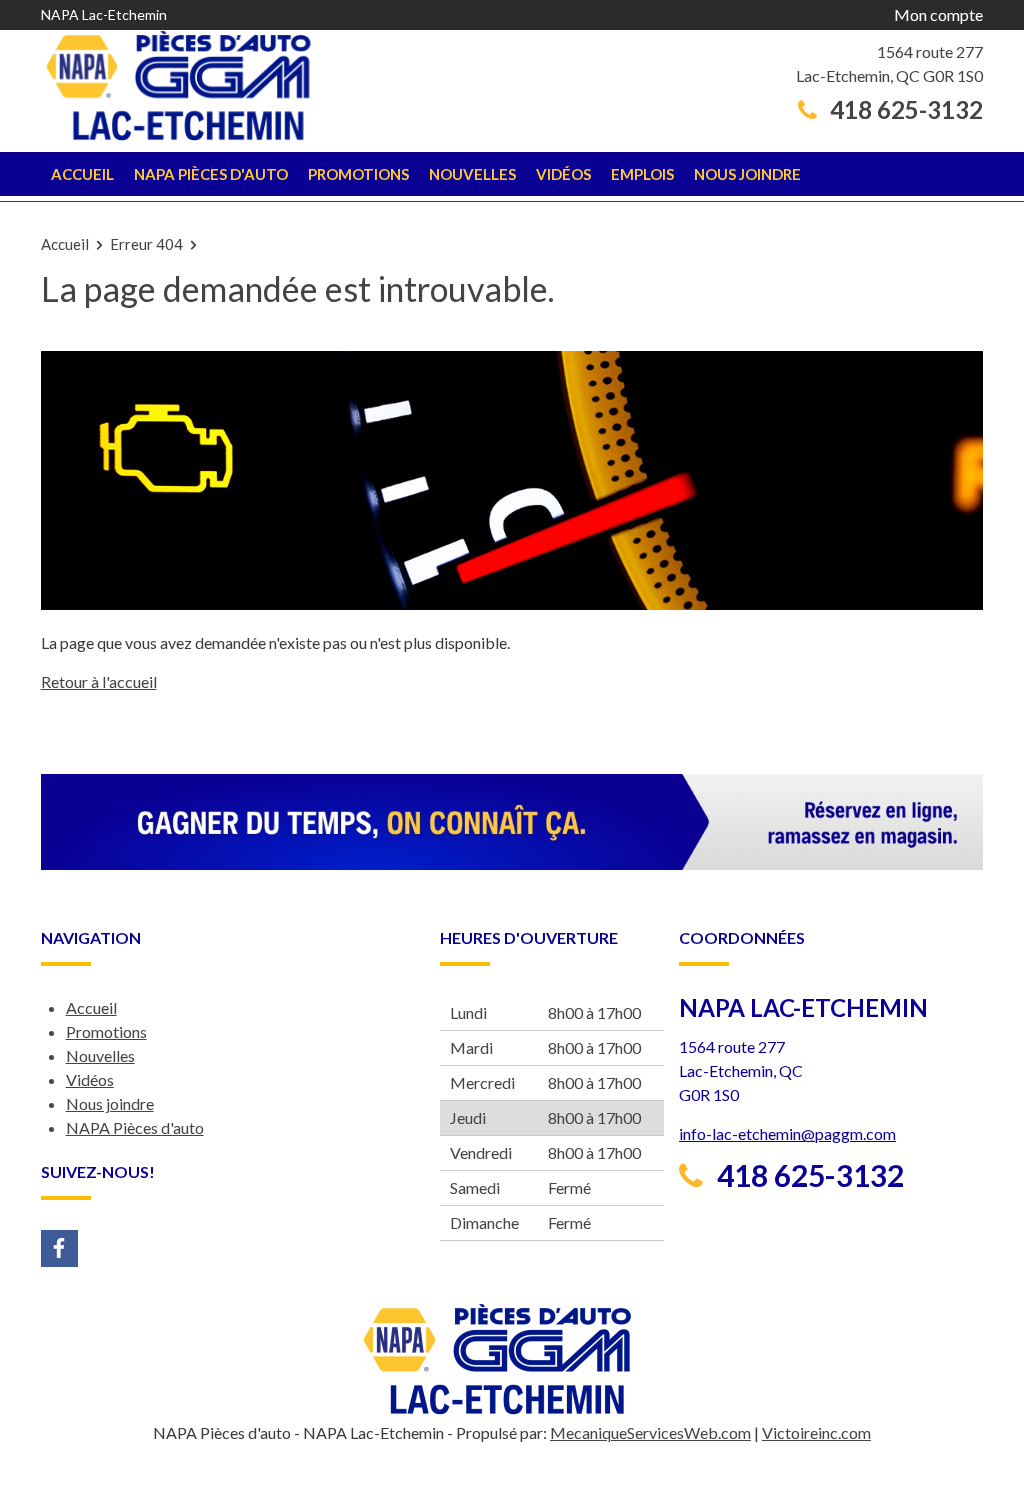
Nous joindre (747, 174)
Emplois (642, 174)
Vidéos (563, 174)
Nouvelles (472, 174)
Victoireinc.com (816, 1432)
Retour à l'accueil (99, 681)
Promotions (358, 174)
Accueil (82, 174)
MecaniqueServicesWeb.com (650, 1432)
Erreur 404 (146, 244)
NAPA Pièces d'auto (211, 174)
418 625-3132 (904, 110)
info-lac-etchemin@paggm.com (787, 1133)
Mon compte (938, 14)
